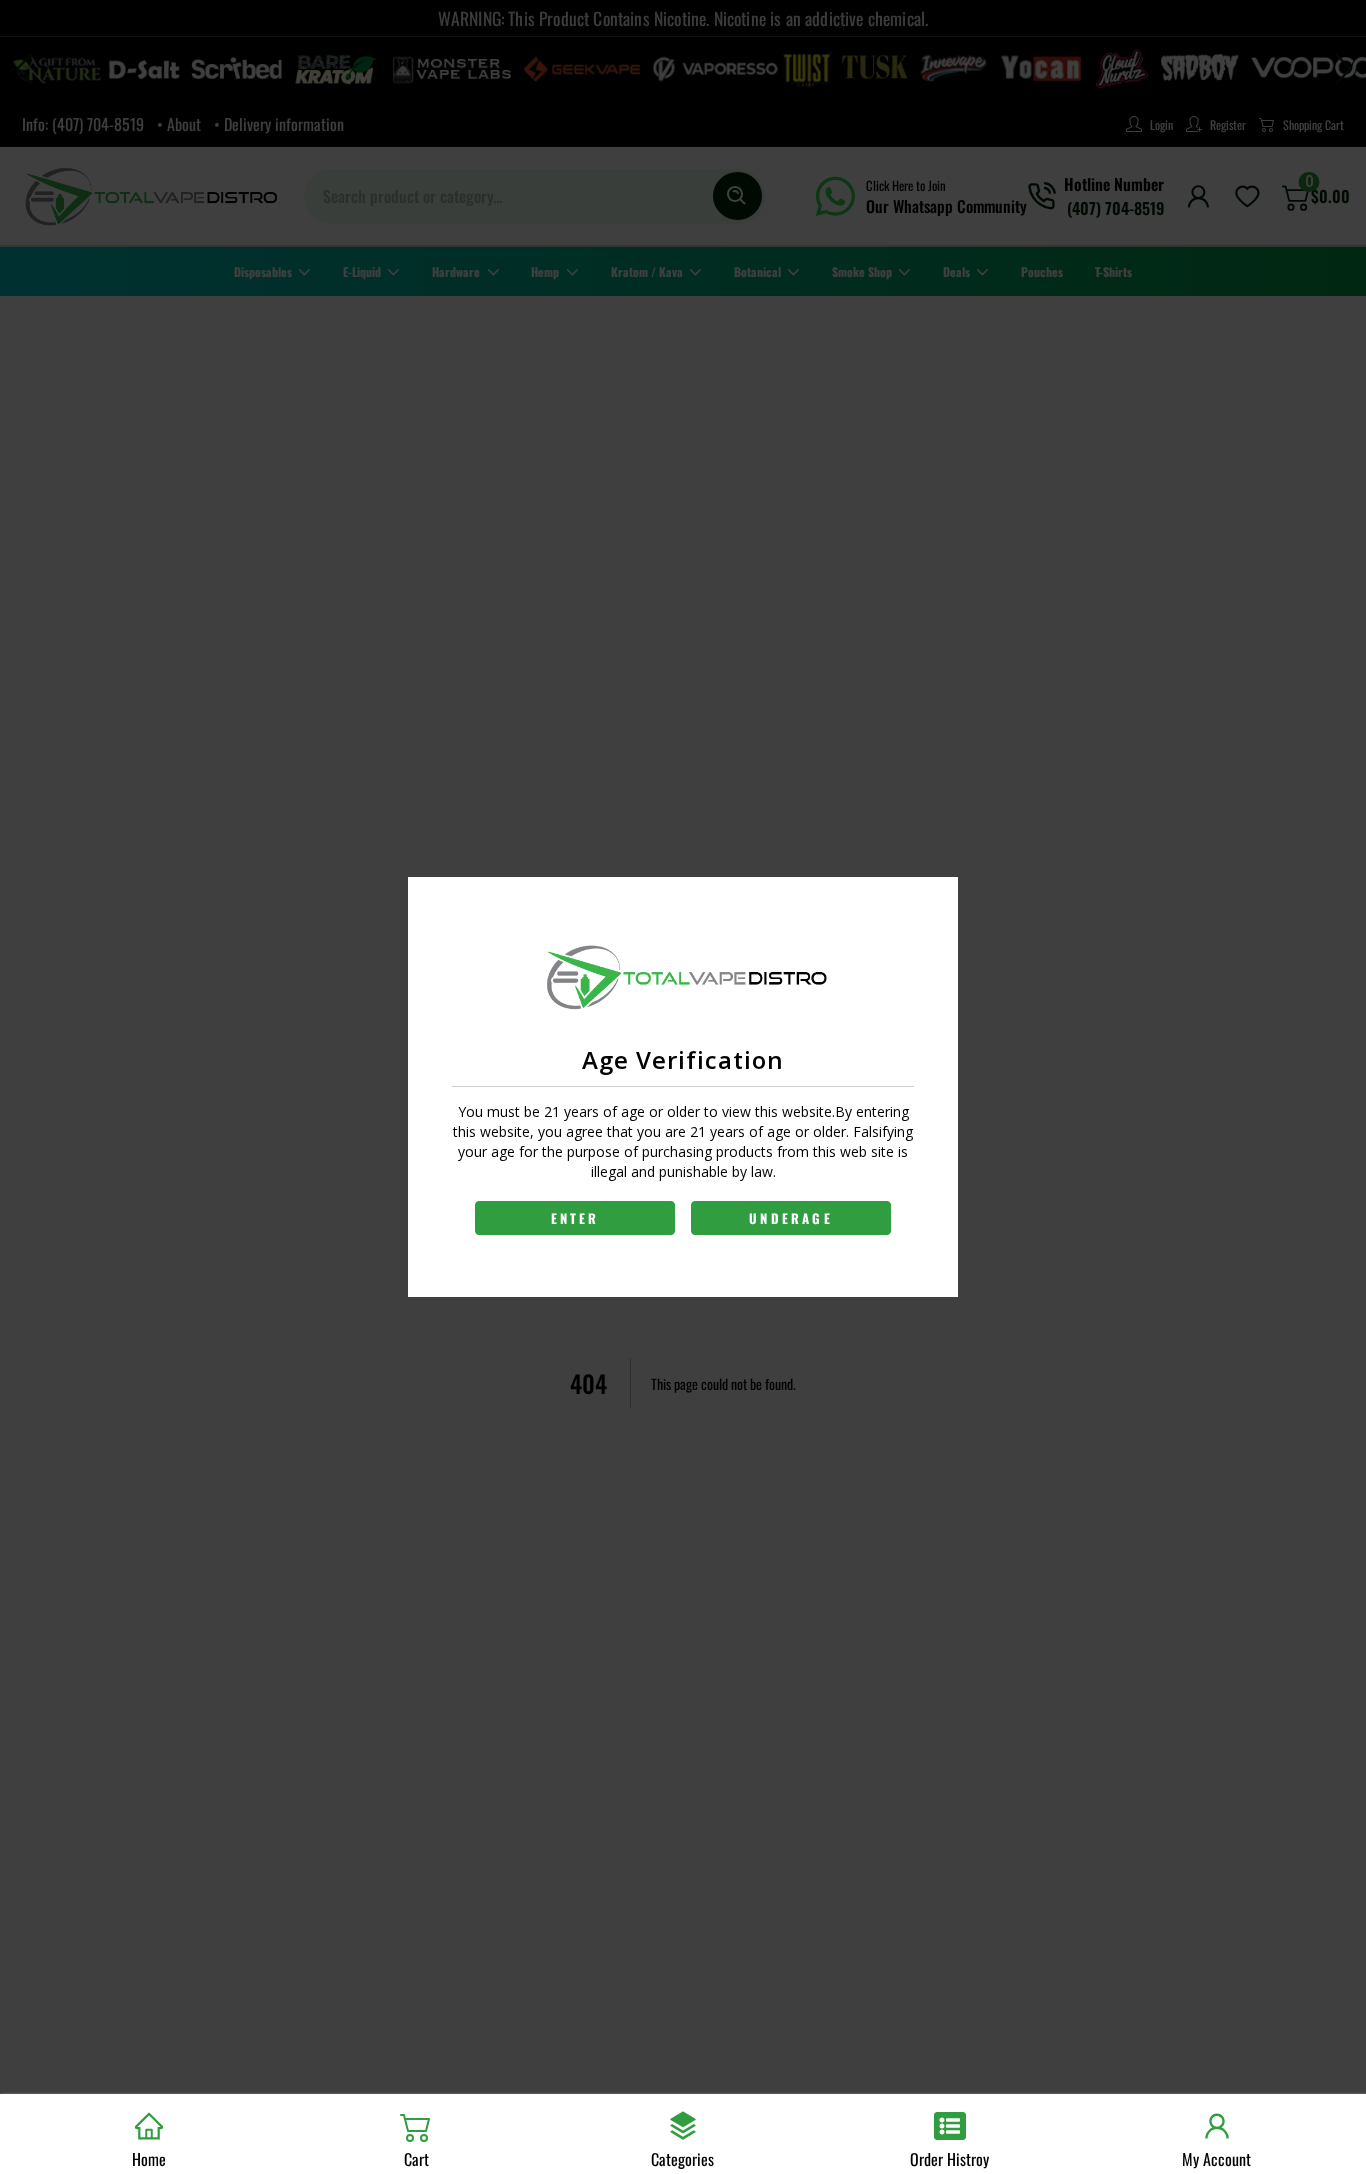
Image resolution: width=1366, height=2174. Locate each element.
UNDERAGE (791, 1218)
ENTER (575, 1218)
